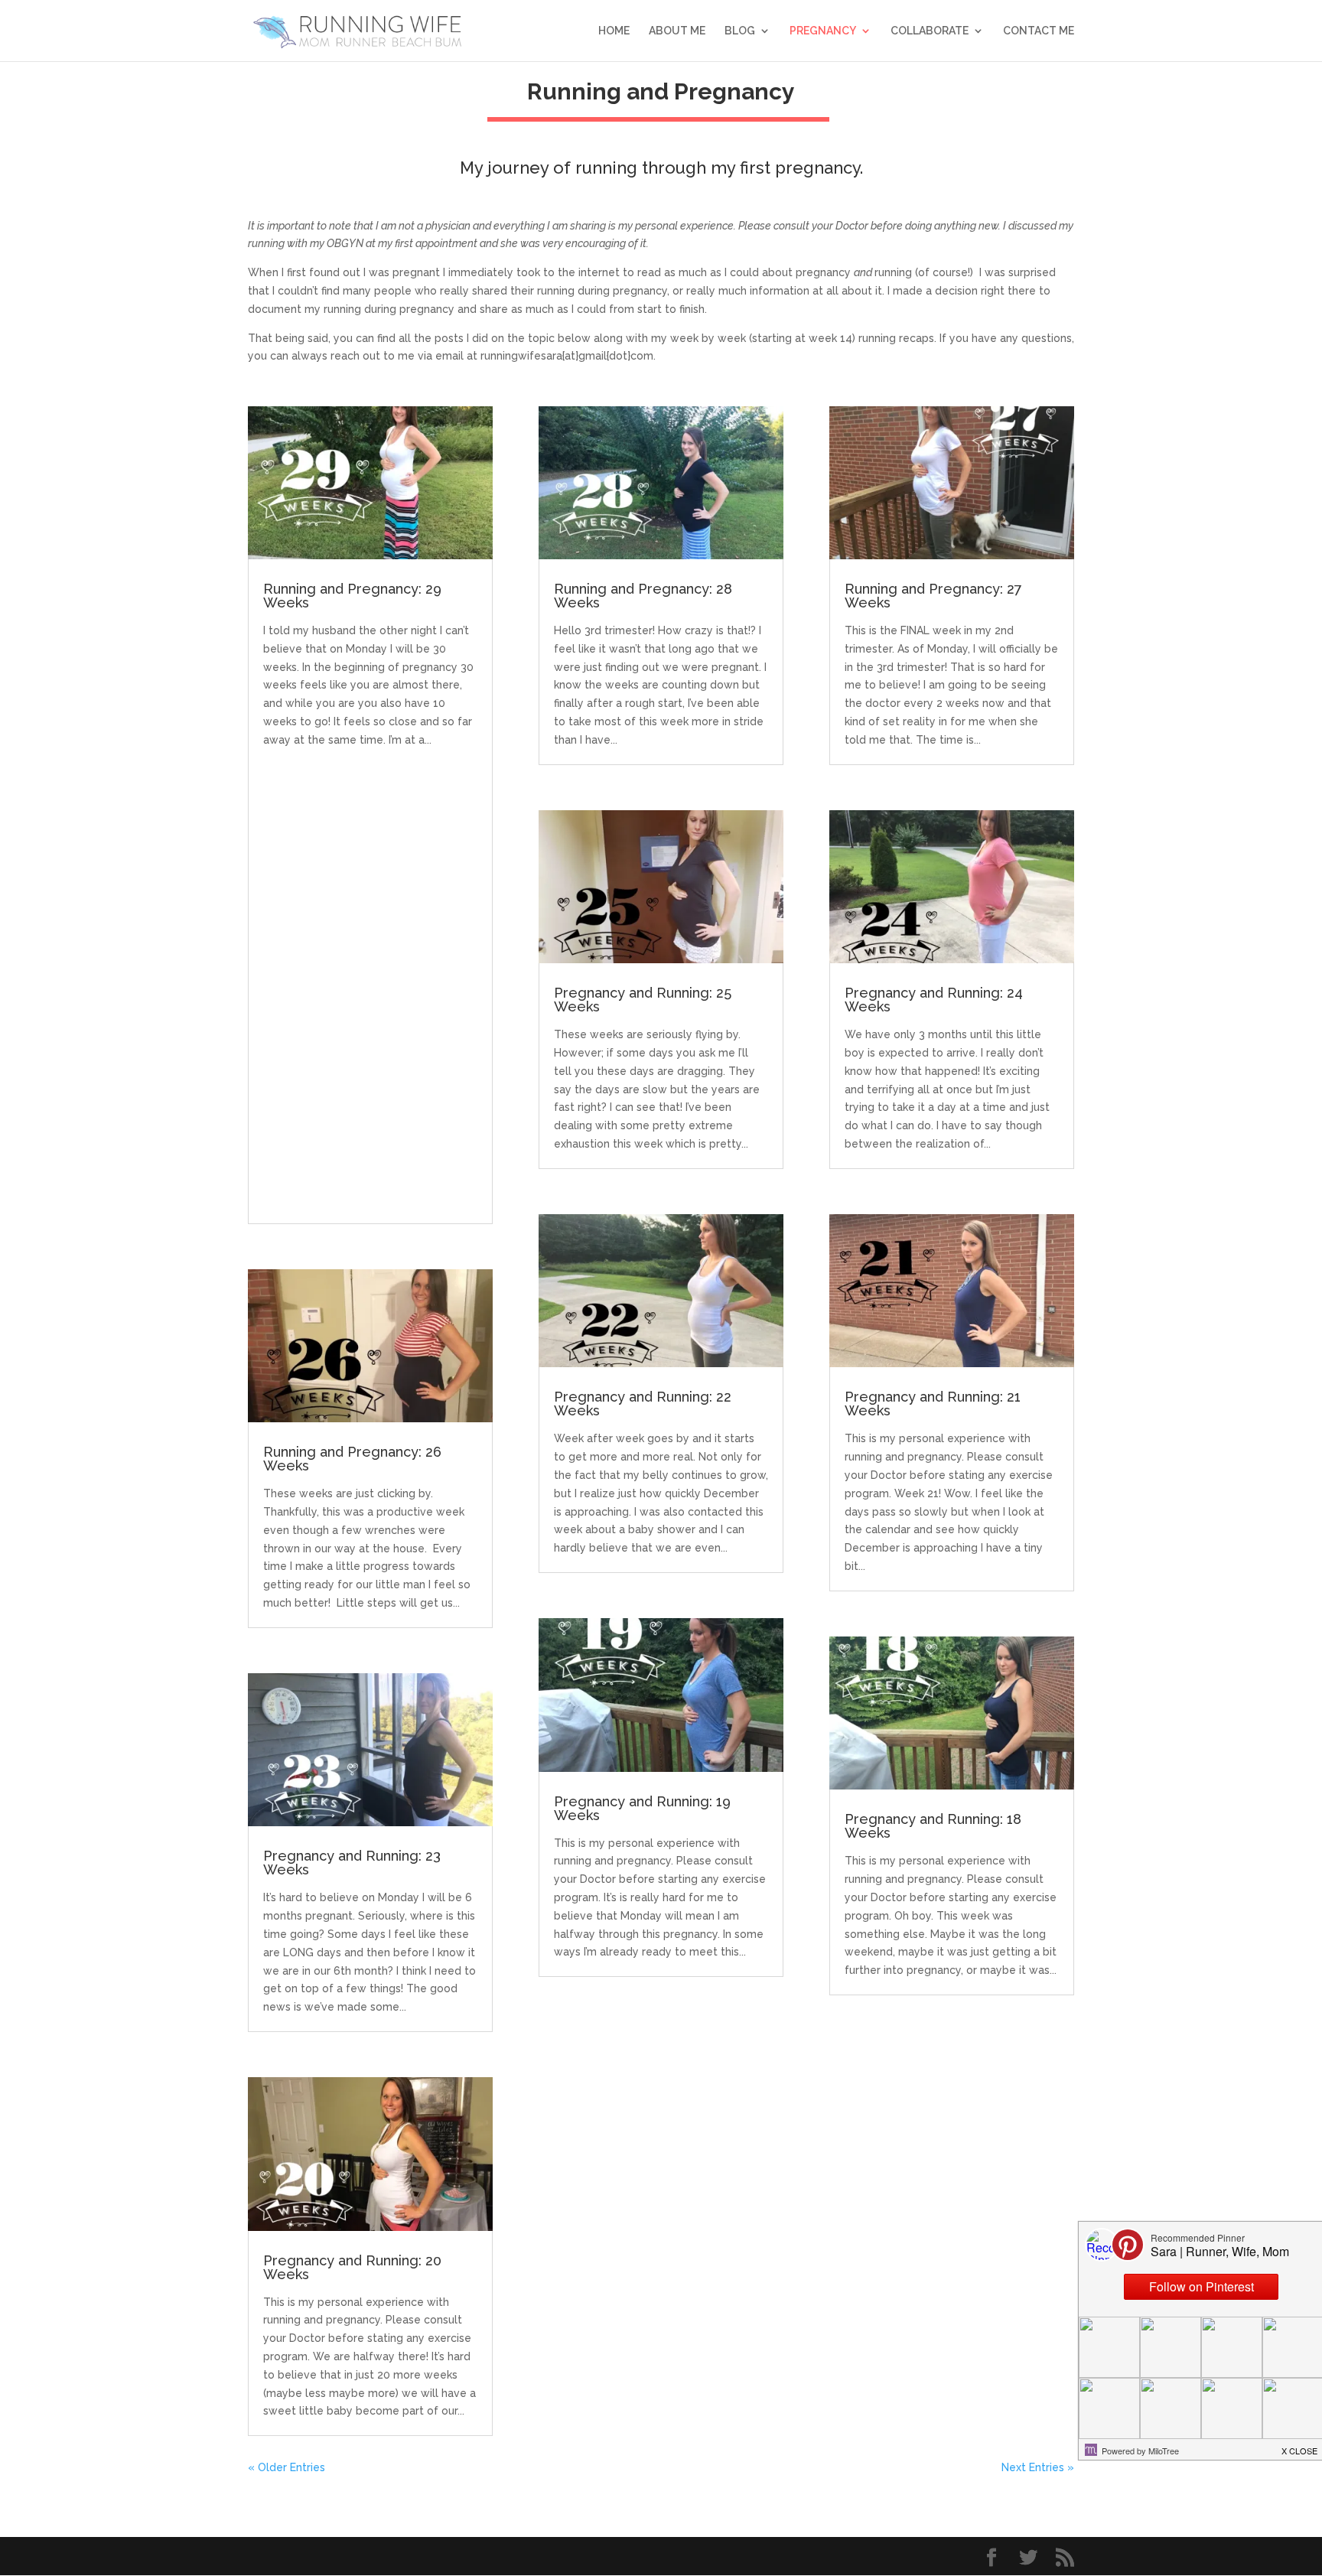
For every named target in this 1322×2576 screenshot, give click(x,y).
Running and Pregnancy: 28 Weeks (643, 596)
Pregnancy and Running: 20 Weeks (352, 2267)
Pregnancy (823, 31)
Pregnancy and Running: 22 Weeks (643, 1404)
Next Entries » (1038, 2467)
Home (614, 31)
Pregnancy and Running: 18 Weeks (933, 1826)
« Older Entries (287, 2467)
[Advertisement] (370, 979)
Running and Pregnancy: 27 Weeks (933, 596)
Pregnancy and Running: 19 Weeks (642, 1808)
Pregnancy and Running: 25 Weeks (643, 1000)
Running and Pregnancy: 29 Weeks (352, 596)
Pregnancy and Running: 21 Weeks (933, 1404)
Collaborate (930, 31)
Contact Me (1039, 31)
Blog (740, 31)
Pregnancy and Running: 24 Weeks (934, 1000)
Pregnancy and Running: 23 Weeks (352, 1863)
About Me (677, 31)
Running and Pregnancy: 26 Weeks (352, 1459)
